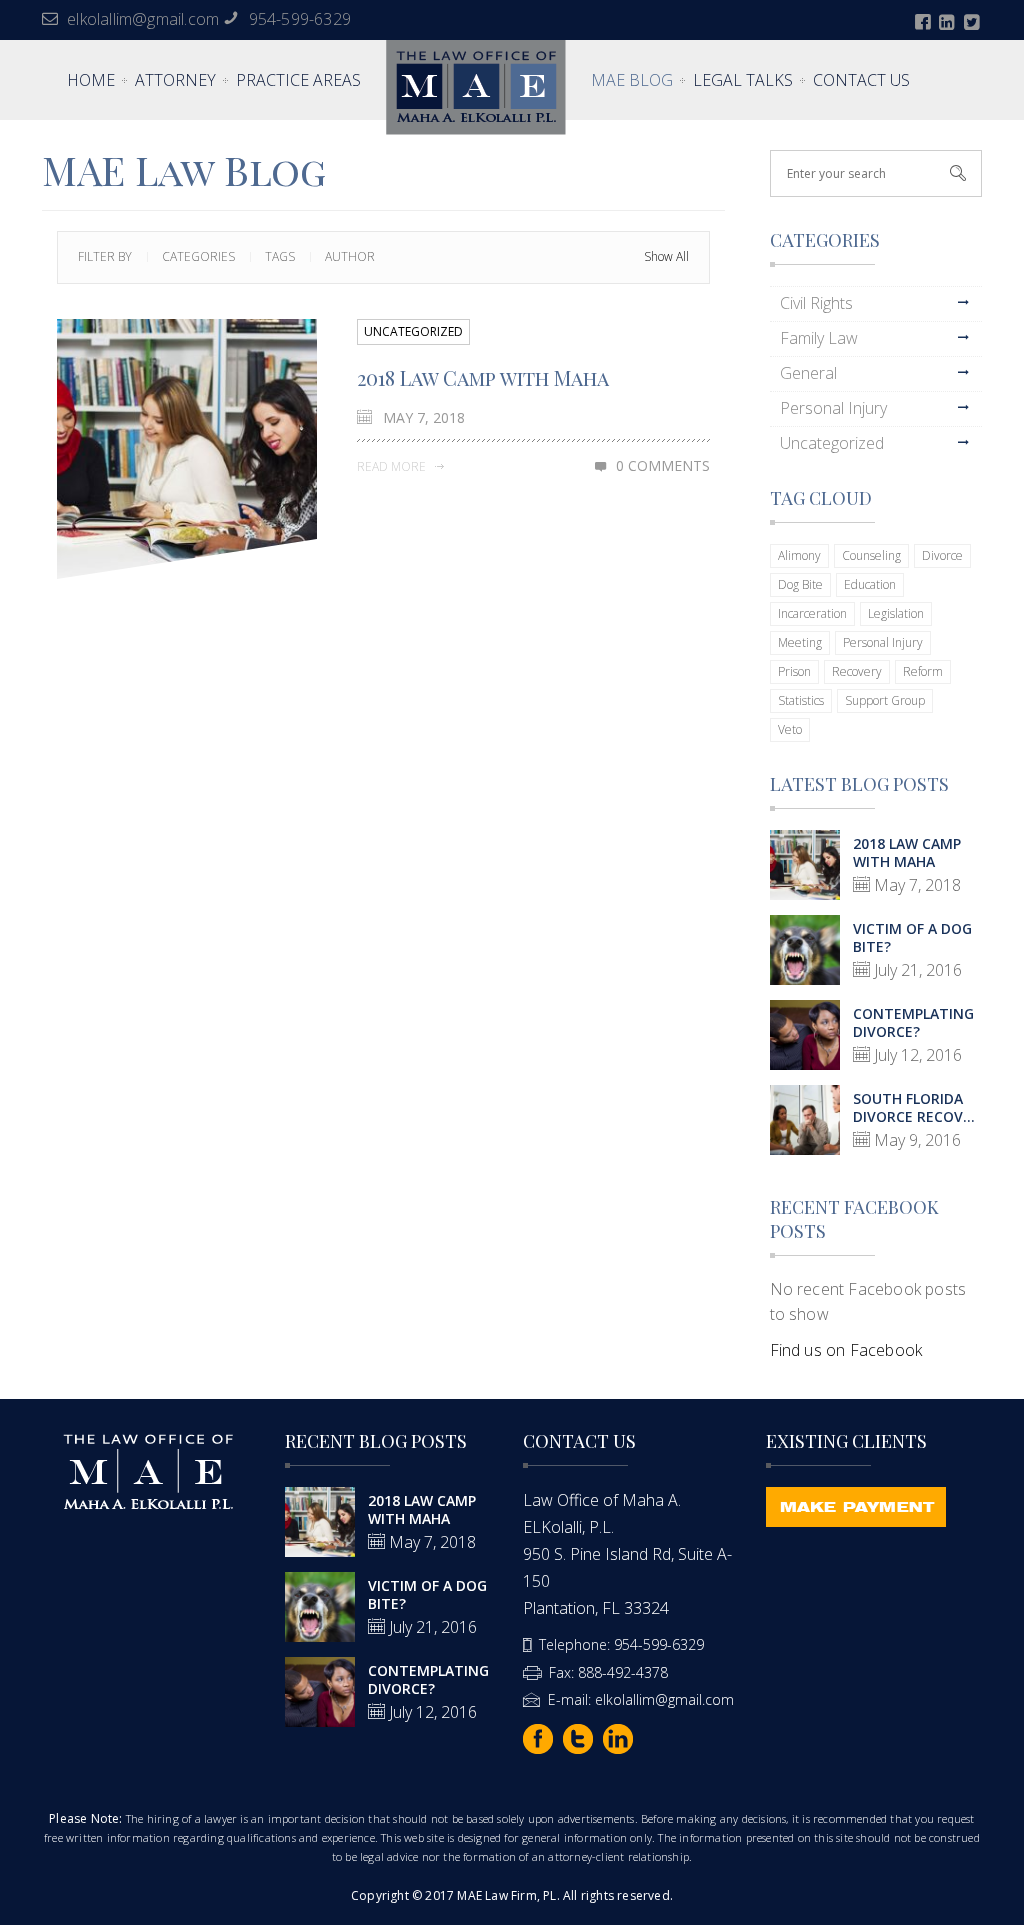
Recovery (857, 671)
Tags (280, 256)
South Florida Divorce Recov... (914, 1107)
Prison (794, 671)
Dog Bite (800, 584)
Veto (790, 729)
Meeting (800, 642)
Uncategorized (413, 331)
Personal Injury (833, 408)
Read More (393, 466)
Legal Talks (743, 80)
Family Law (819, 338)
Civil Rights (816, 303)
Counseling (871, 555)
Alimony (799, 555)
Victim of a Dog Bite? (912, 937)
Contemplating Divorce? (913, 1022)
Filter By (105, 256)
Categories (198, 256)
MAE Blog (632, 80)
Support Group (885, 700)
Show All (666, 256)
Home (91, 80)
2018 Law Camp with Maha (483, 377)
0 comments (663, 465)
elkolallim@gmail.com (143, 19)
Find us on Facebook (846, 1350)
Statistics (801, 700)
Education (870, 584)
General (808, 373)
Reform (923, 671)
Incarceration (812, 613)
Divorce (942, 555)
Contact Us (861, 80)
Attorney (175, 80)
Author (350, 256)
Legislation (896, 613)
